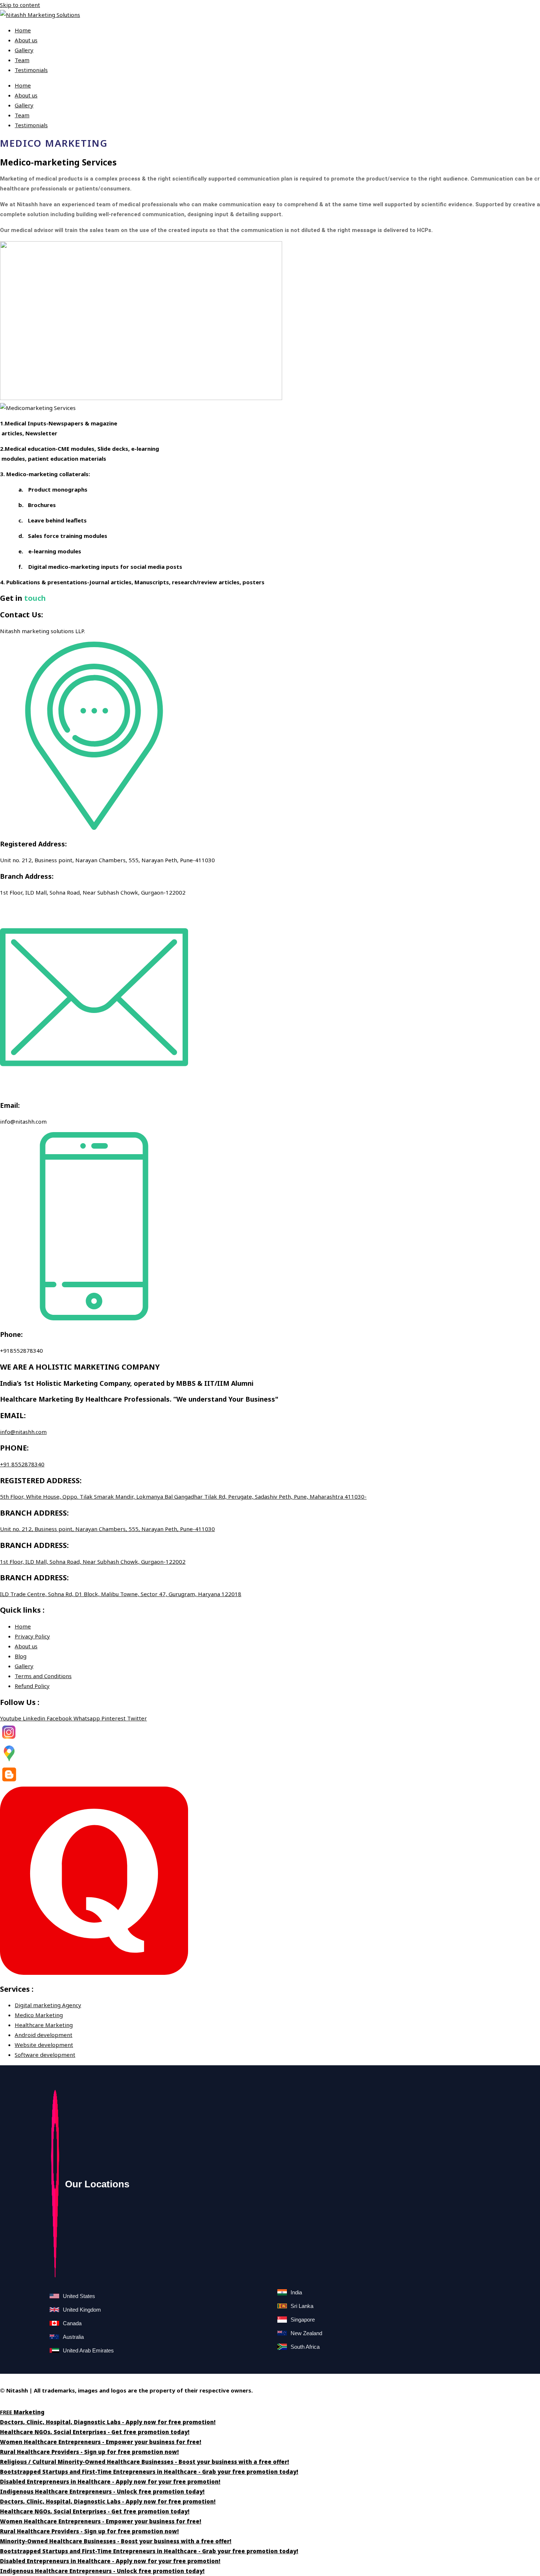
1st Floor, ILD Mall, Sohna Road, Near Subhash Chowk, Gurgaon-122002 (93, 1562)
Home (23, 30)
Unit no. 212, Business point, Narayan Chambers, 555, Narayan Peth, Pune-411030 (107, 1529)
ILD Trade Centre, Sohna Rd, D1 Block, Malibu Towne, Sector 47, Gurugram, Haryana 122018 (121, 1594)
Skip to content (20, 5)
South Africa (305, 2347)
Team (22, 60)
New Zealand (306, 2333)
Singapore (303, 2320)
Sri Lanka (302, 2306)
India (296, 2292)
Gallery (24, 50)
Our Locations (97, 2184)
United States (79, 2296)
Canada (72, 2323)
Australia (73, 2337)
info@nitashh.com (23, 1432)
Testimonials (31, 70)
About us (26, 40)
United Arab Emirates (88, 2350)
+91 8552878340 (22, 1464)
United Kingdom (82, 2310)
